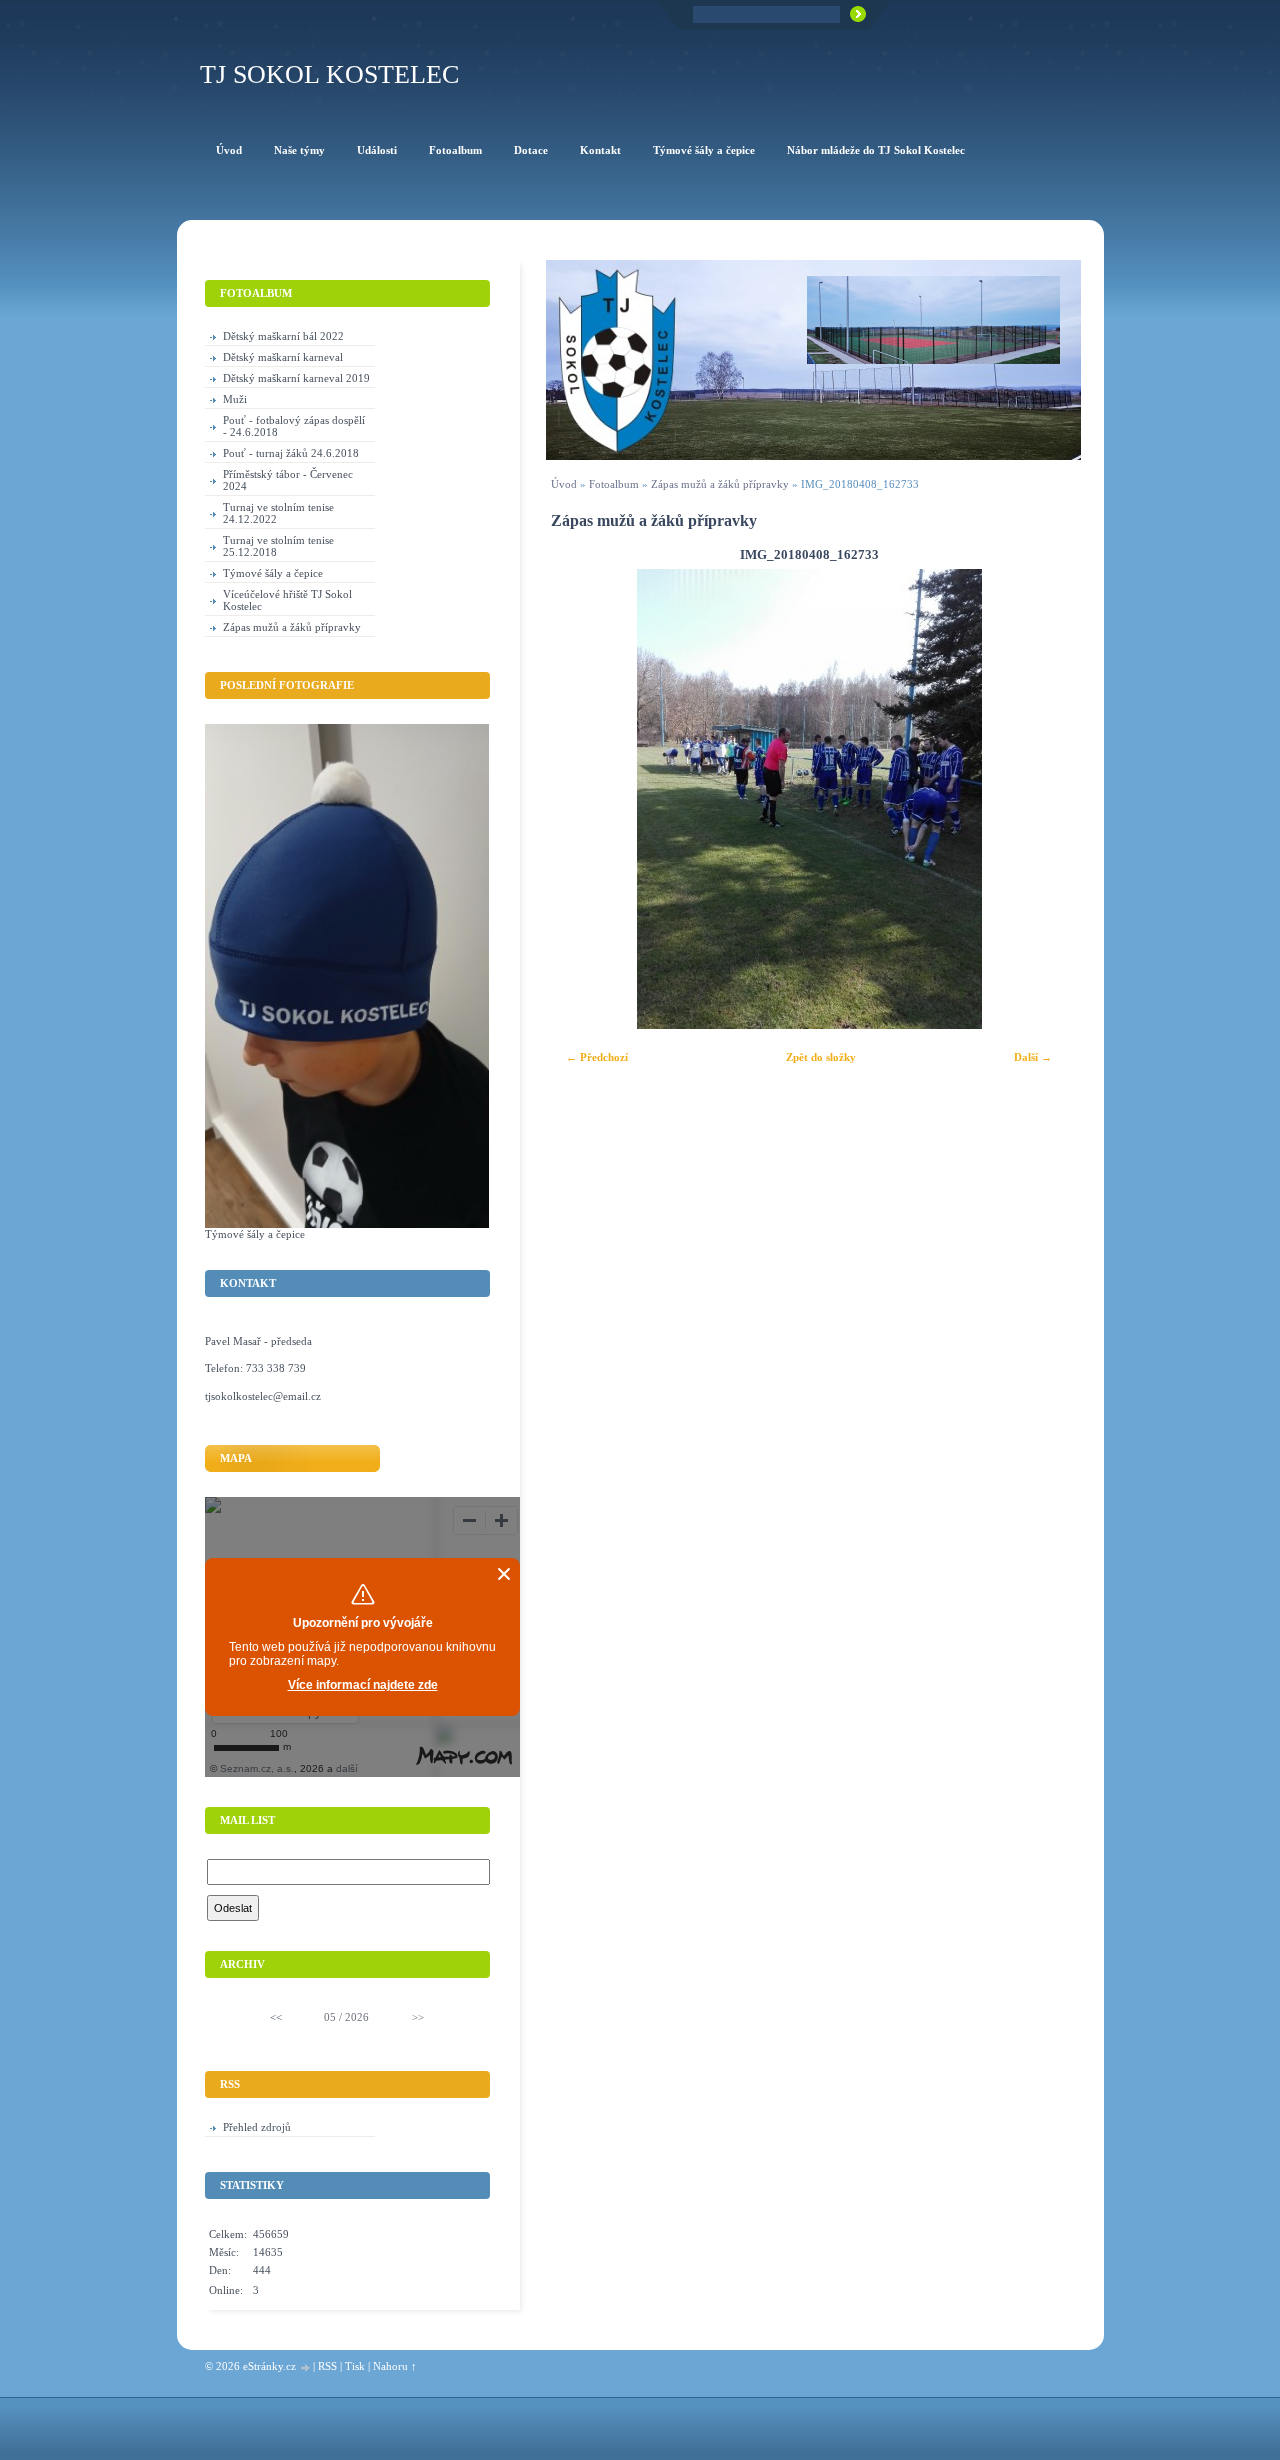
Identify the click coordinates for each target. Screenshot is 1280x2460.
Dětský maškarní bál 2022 (283, 336)
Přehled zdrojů (257, 2127)
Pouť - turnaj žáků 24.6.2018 (291, 453)
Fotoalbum (614, 484)
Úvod (564, 484)
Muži (235, 399)
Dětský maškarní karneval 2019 (296, 378)
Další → (1033, 1057)
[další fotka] (1039, 799)
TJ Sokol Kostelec (329, 74)
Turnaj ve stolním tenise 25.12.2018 (278, 546)
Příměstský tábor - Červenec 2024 (288, 480)
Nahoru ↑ (395, 2366)
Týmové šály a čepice (273, 573)
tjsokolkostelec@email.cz (263, 1396)
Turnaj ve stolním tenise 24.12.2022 (278, 513)
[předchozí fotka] (578, 799)
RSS (327, 2366)
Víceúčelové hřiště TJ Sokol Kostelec (287, 600)
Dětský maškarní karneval (283, 357)
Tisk (355, 2366)
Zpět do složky (821, 1057)
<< (276, 2017)
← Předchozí (597, 1057)
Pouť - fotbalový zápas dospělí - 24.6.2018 (294, 426)
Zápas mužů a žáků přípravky (720, 484)
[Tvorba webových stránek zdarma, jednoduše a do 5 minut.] (306, 2367)
